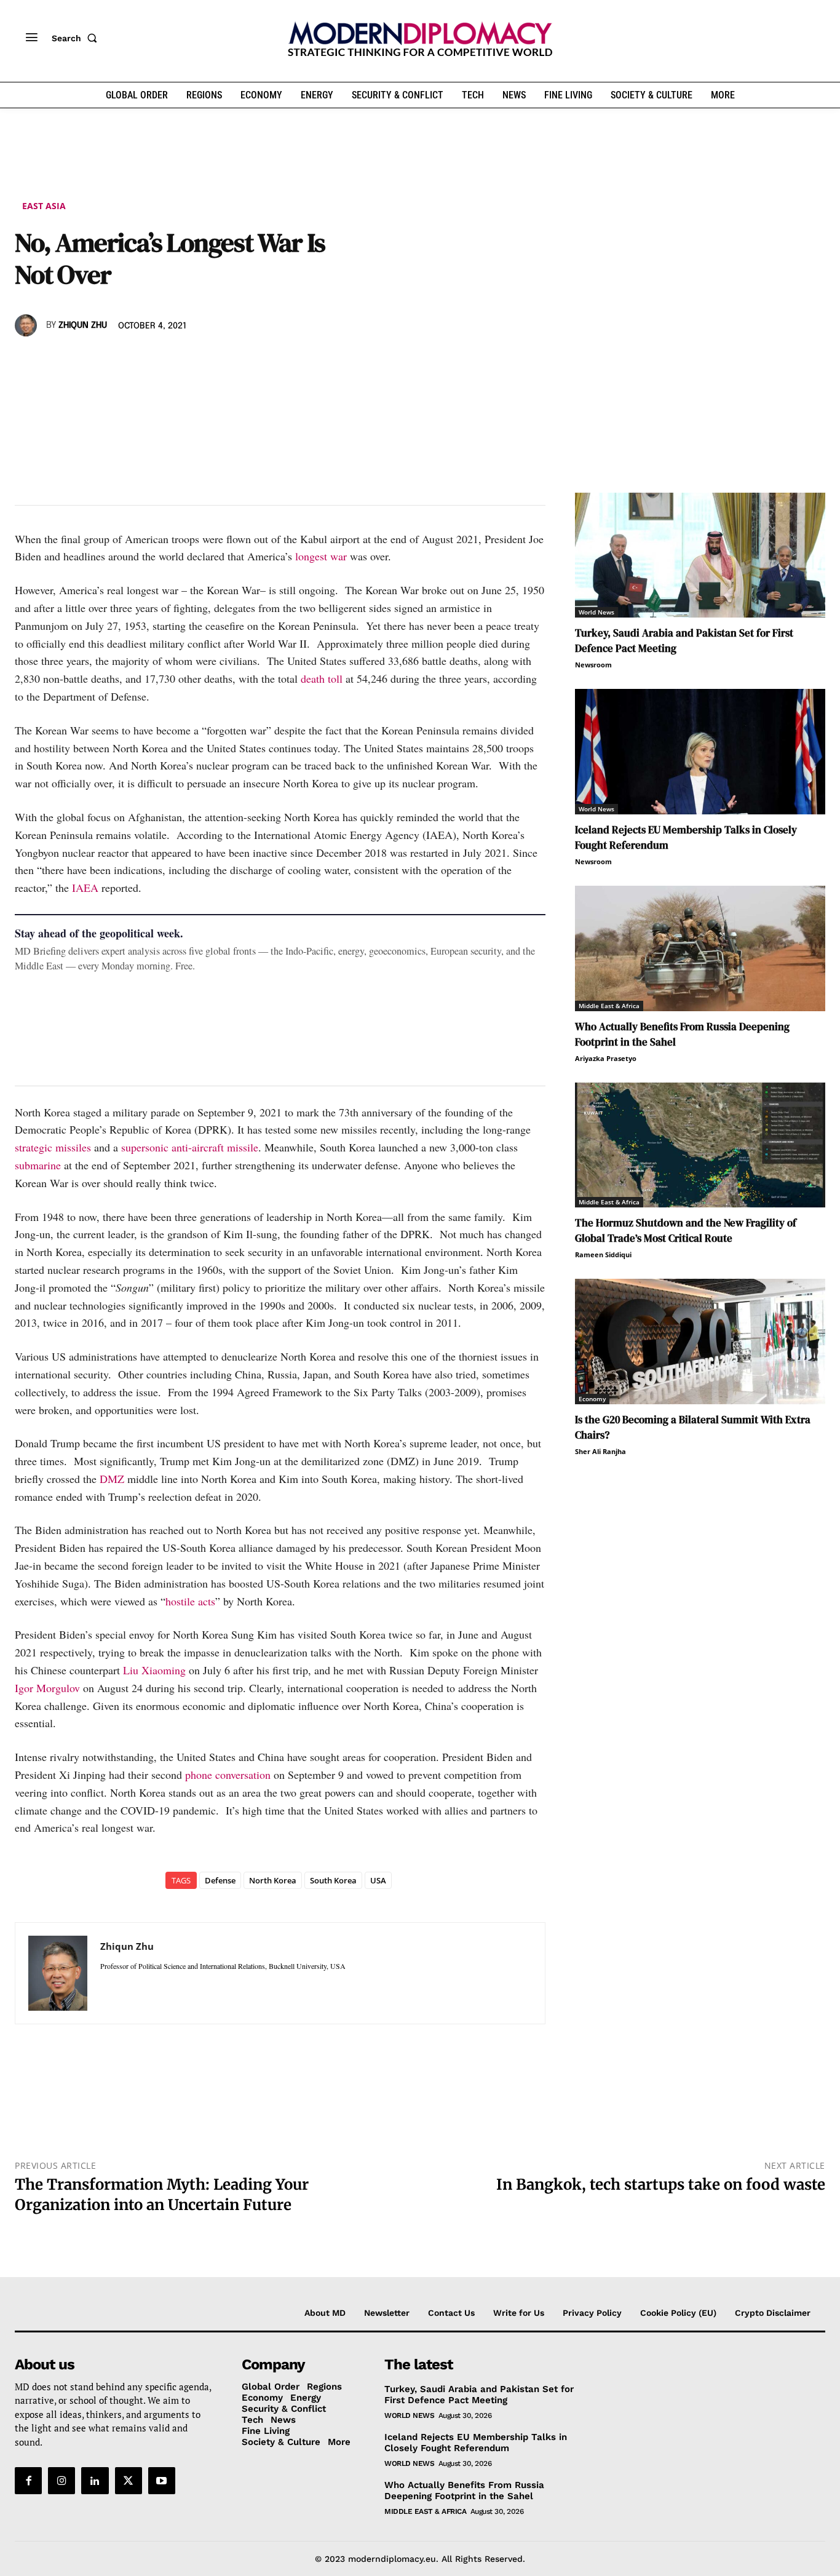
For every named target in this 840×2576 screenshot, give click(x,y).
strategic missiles (53, 1147)
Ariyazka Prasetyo (606, 1058)
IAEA (85, 888)
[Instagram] (61, 2481)
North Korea (273, 1880)
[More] (197, 361)
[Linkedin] (112, 361)
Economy (592, 1399)
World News (596, 612)
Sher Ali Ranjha (600, 1451)
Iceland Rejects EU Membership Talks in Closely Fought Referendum (476, 2443)
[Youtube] (162, 2481)
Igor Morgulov (47, 1688)
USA (378, 1880)
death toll (322, 678)
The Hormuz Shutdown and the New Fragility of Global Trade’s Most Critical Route (686, 1230)
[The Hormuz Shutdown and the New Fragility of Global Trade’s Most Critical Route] (700, 1145)
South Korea (333, 1880)
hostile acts (190, 1601)
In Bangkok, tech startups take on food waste (661, 2184)
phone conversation (228, 1775)
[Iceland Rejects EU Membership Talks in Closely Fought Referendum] (700, 752)
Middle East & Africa (609, 1006)
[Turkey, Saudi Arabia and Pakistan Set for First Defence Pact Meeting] (700, 555)
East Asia (44, 206)
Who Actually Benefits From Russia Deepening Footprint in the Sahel (464, 2491)
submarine (38, 1165)
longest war (321, 556)
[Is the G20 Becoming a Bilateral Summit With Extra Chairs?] (700, 1342)
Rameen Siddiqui (603, 1254)
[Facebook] (27, 361)
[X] (55, 361)
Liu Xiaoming (154, 1670)
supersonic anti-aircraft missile (190, 1147)
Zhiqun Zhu (83, 325)
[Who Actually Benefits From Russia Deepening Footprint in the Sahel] (700, 948)
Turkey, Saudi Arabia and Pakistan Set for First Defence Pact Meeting (479, 2395)
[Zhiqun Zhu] (28, 325)
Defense (220, 1880)
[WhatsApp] (84, 361)
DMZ (112, 1479)
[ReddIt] (140, 361)
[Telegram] (168, 361)
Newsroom (593, 665)
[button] (77, 38)
